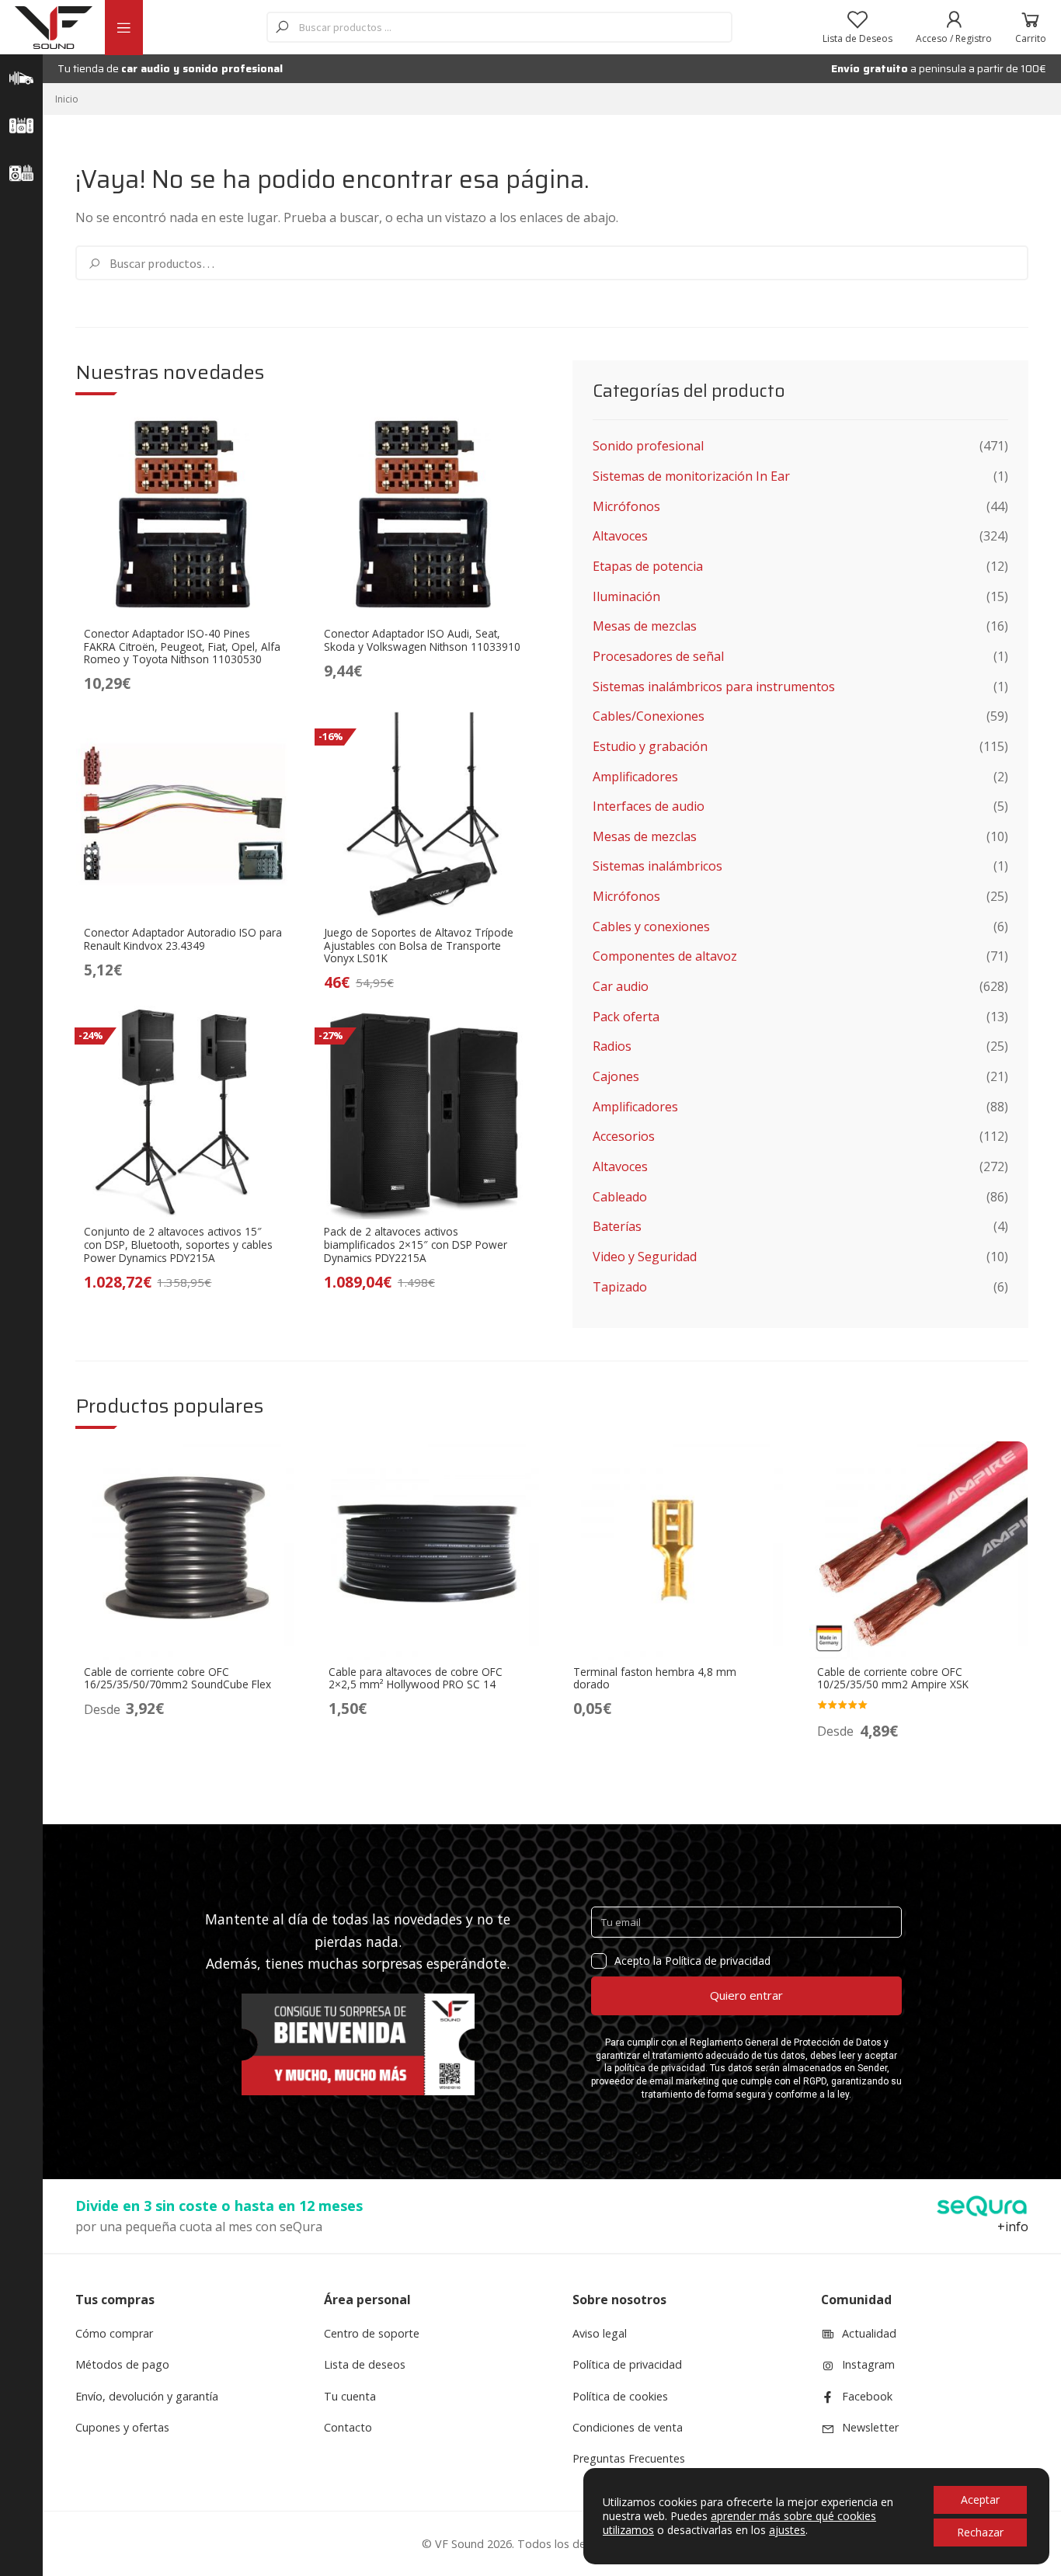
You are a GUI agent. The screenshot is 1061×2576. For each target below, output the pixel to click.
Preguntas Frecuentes (629, 2458)
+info (1013, 2227)
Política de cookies (620, 2396)
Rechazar (980, 2532)
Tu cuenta (350, 2396)
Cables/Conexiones (649, 716)
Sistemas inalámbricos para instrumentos (714, 687)
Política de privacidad (627, 2364)
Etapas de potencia (648, 566)
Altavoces (620, 536)
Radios (612, 1046)
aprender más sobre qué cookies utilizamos (739, 2523)
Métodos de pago (122, 2364)
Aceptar (980, 2500)
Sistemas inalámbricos (657, 866)
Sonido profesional (648, 446)
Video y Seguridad (645, 1257)
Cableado (620, 1197)
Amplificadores (635, 777)
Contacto (348, 2427)
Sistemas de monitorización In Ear (691, 476)
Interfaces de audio (649, 806)
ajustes (787, 2530)
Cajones (616, 1076)
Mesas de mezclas (645, 626)
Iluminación (626, 596)
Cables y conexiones (651, 926)
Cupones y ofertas (122, 2427)
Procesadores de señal (658, 656)
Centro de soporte (372, 2333)
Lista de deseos (365, 2364)
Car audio (621, 986)
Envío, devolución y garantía (147, 2396)
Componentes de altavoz (665, 956)
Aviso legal (600, 2333)
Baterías (617, 1226)
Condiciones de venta (628, 2427)
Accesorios (624, 1136)
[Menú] (123, 28)
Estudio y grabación (650, 746)
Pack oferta (626, 1017)
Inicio (67, 99)
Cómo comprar (114, 2333)
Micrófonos (626, 506)
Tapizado (620, 1287)
